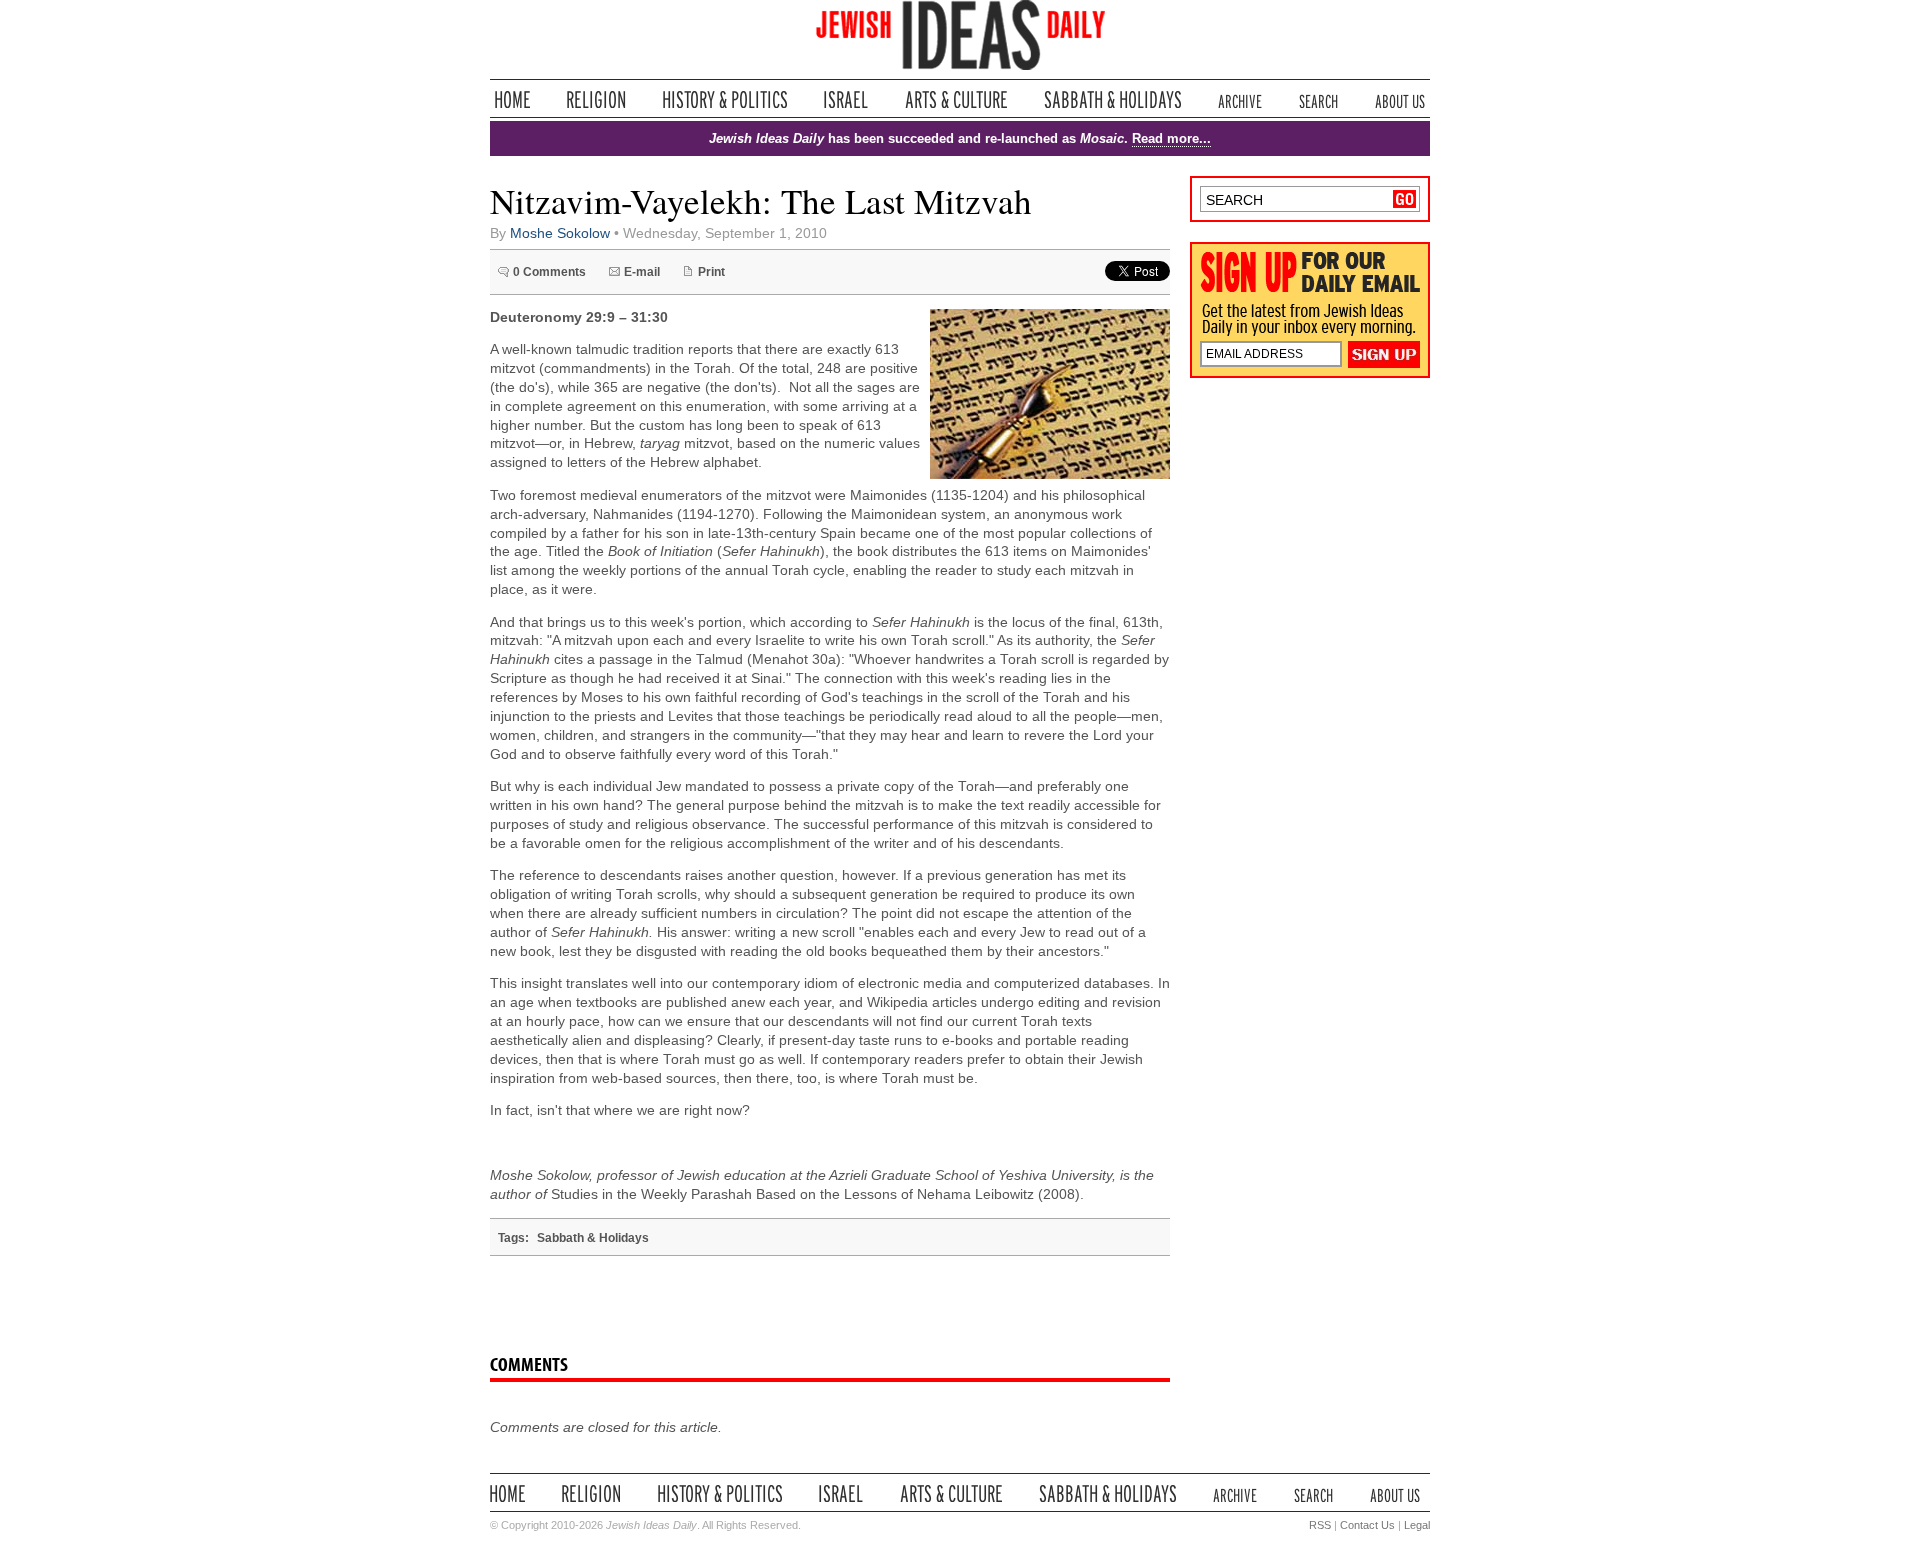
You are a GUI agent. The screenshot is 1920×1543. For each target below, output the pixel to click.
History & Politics (725, 99)
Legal (1417, 1525)
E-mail (642, 272)
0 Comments (549, 272)
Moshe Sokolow (560, 233)
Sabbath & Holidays (1112, 99)
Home (512, 99)
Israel (846, 99)
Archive (1240, 99)
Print (711, 272)
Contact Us (1367, 1525)
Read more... (1171, 138)
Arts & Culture (956, 99)
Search (1318, 99)
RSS (1320, 1525)
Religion (596, 99)
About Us (1400, 99)
